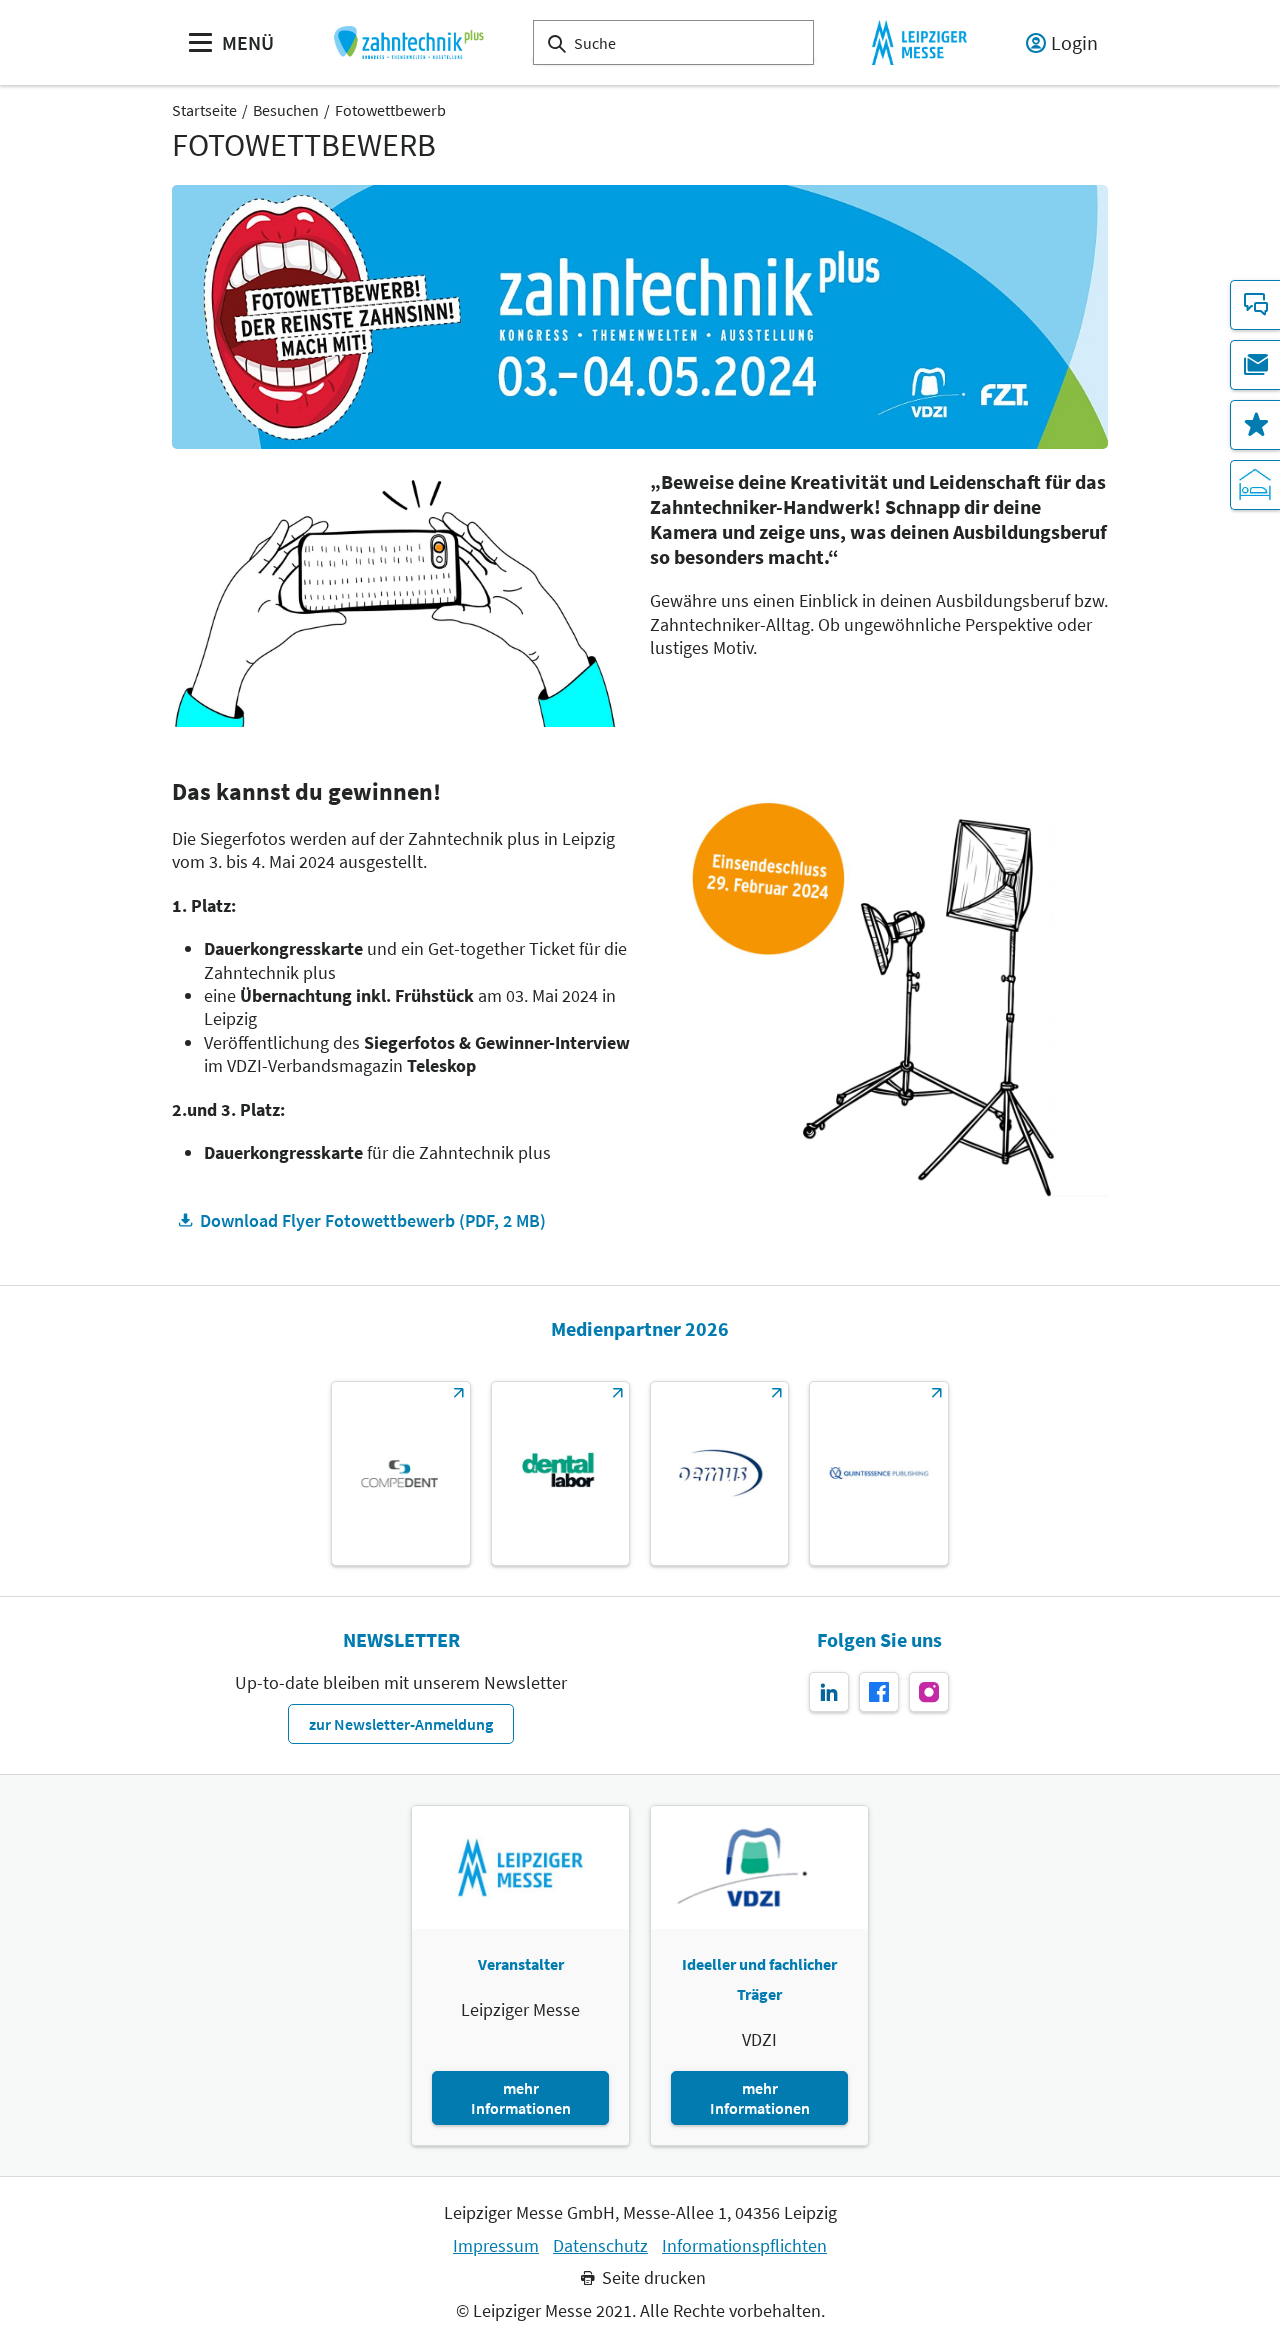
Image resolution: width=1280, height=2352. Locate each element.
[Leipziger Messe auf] (829, 1692)
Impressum (496, 2246)
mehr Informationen (521, 2098)
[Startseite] (408, 42)
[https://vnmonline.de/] (560, 1473)
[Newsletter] (1255, 365)
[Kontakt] (1255, 305)
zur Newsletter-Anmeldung (401, 1724)
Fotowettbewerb (390, 110)
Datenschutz (600, 2246)
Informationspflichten (744, 2246)
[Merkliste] (1255, 425)
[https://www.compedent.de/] (400, 1473)
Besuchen (286, 110)
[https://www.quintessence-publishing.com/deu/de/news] (878, 1473)
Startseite (204, 110)
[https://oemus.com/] (719, 1473)
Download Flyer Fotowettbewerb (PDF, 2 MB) (373, 1220)
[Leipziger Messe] (919, 42)
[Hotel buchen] (1255, 485)
